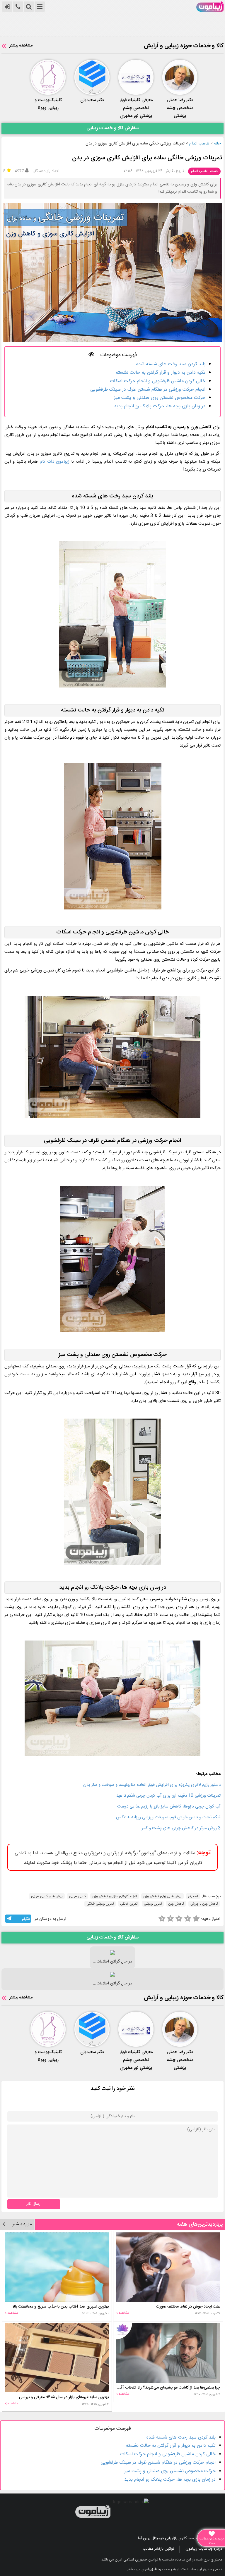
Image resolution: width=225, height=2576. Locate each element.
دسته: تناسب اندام (204, 171)
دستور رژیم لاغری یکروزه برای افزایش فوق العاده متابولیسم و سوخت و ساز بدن (152, 1785)
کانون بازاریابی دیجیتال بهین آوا (162, 2538)
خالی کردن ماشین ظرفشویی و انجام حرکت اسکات (158, 381)
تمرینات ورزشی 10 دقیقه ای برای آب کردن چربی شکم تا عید (168, 1796)
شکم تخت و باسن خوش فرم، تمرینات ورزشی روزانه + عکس (168, 1817)
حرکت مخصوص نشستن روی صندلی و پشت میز (160, 398)
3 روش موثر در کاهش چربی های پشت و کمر (181, 1828)
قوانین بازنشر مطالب (158, 2549)
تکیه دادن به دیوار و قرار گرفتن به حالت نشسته (161, 373)
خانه (217, 144)
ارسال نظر (34, 2204)
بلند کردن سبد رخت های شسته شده (171, 364)
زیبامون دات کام (55, 462)
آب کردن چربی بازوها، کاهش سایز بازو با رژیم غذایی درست (169, 1806)
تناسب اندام (199, 144)
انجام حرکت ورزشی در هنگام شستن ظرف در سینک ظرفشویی (148, 390)
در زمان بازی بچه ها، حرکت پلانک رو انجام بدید (160, 406)
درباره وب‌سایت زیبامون (204, 2549)
